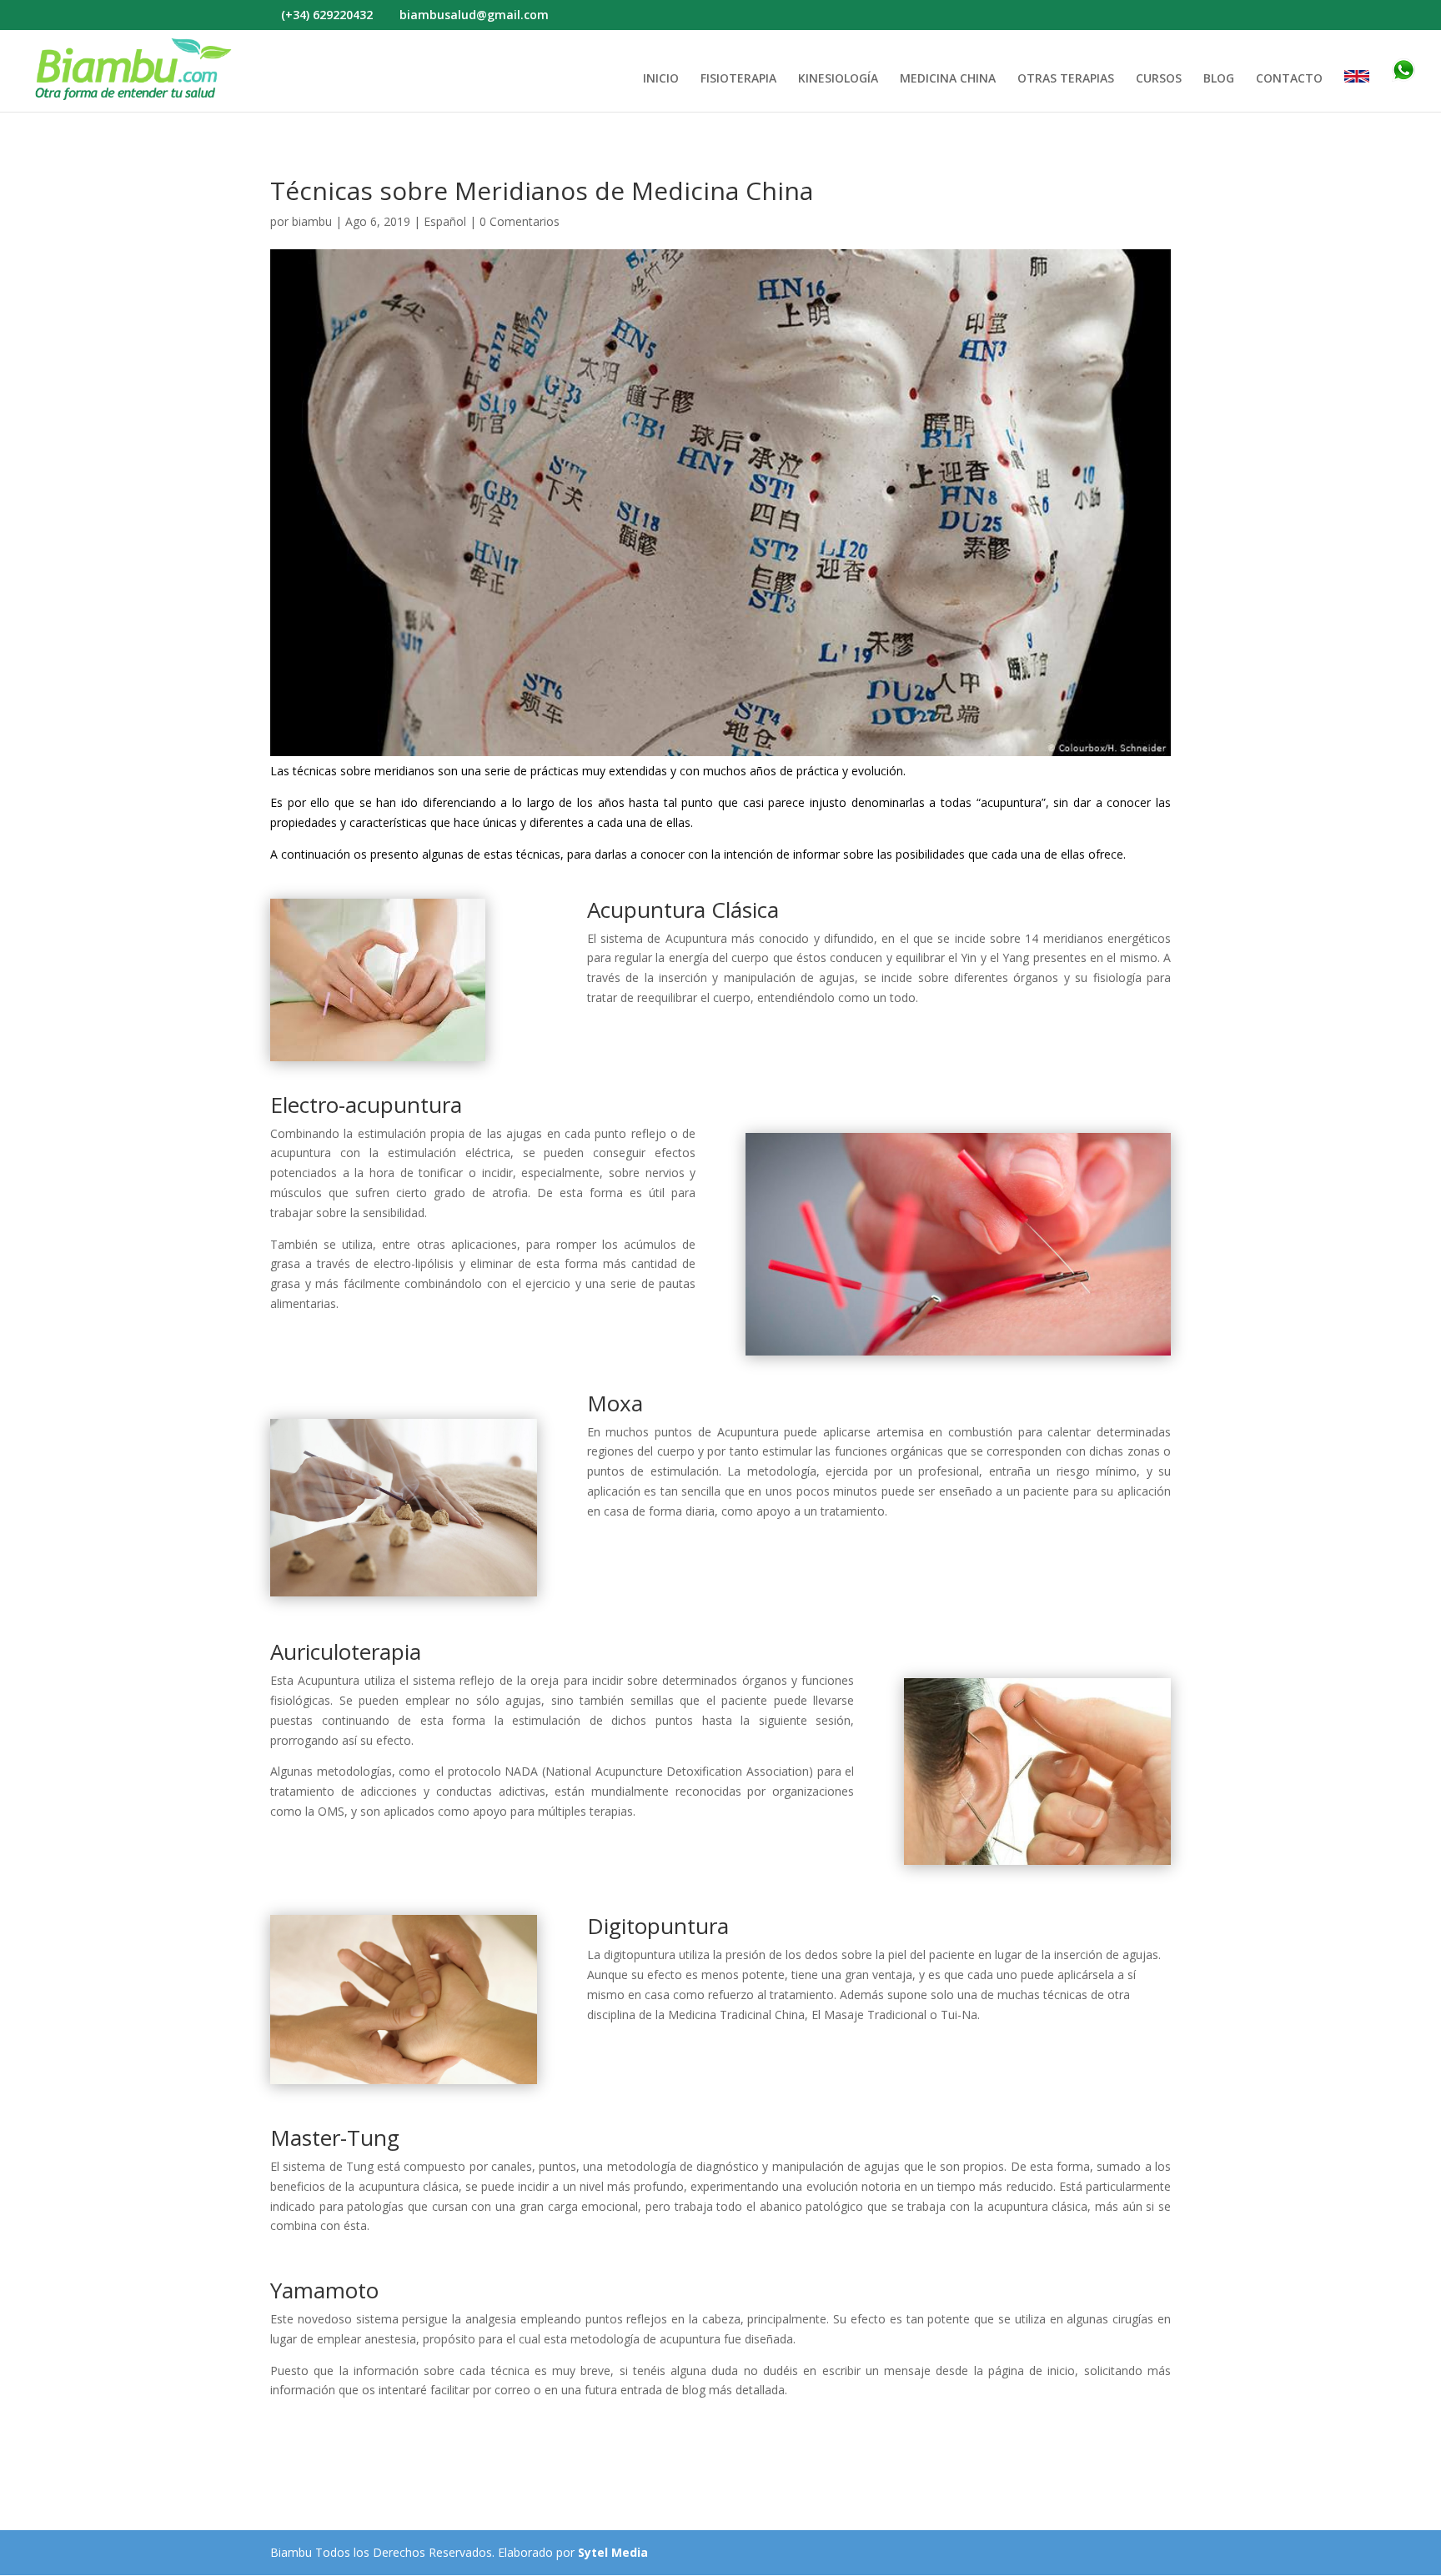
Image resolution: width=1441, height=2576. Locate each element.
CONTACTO (1289, 79)
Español (445, 221)
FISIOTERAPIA (738, 79)
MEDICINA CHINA (948, 79)
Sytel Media (613, 2552)
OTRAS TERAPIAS (1066, 79)
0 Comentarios (520, 221)
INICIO (661, 79)
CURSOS (1159, 79)
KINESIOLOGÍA (838, 79)
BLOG (1219, 79)
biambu (312, 221)
